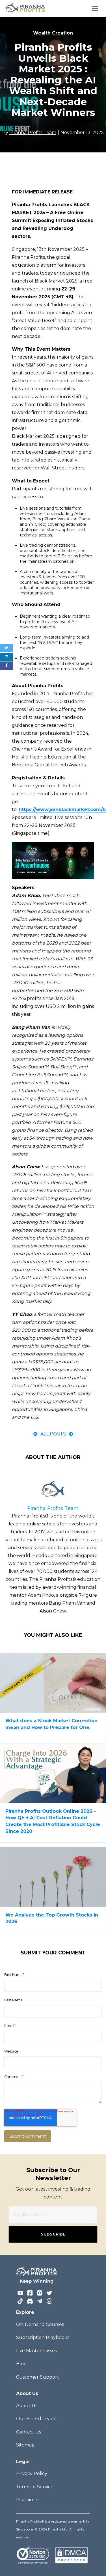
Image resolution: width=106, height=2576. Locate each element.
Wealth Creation (53, 33)
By (29, 132)
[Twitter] (6, 648)
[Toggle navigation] (95, 8)
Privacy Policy (32, 2473)
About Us (27, 2406)
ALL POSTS (53, 1434)
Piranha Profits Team (53, 1508)
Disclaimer (28, 2500)
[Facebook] (6, 666)
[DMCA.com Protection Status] (71, 2555)
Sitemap (25, 2445)
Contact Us (29, 2432)
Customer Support (38, 2377)
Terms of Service (35, 2487)
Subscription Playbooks (43, 2337)
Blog (21, 2364)
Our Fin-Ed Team (36, 2419)
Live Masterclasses (36, 2351)
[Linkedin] (6, 657)
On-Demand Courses (40, 2324)
